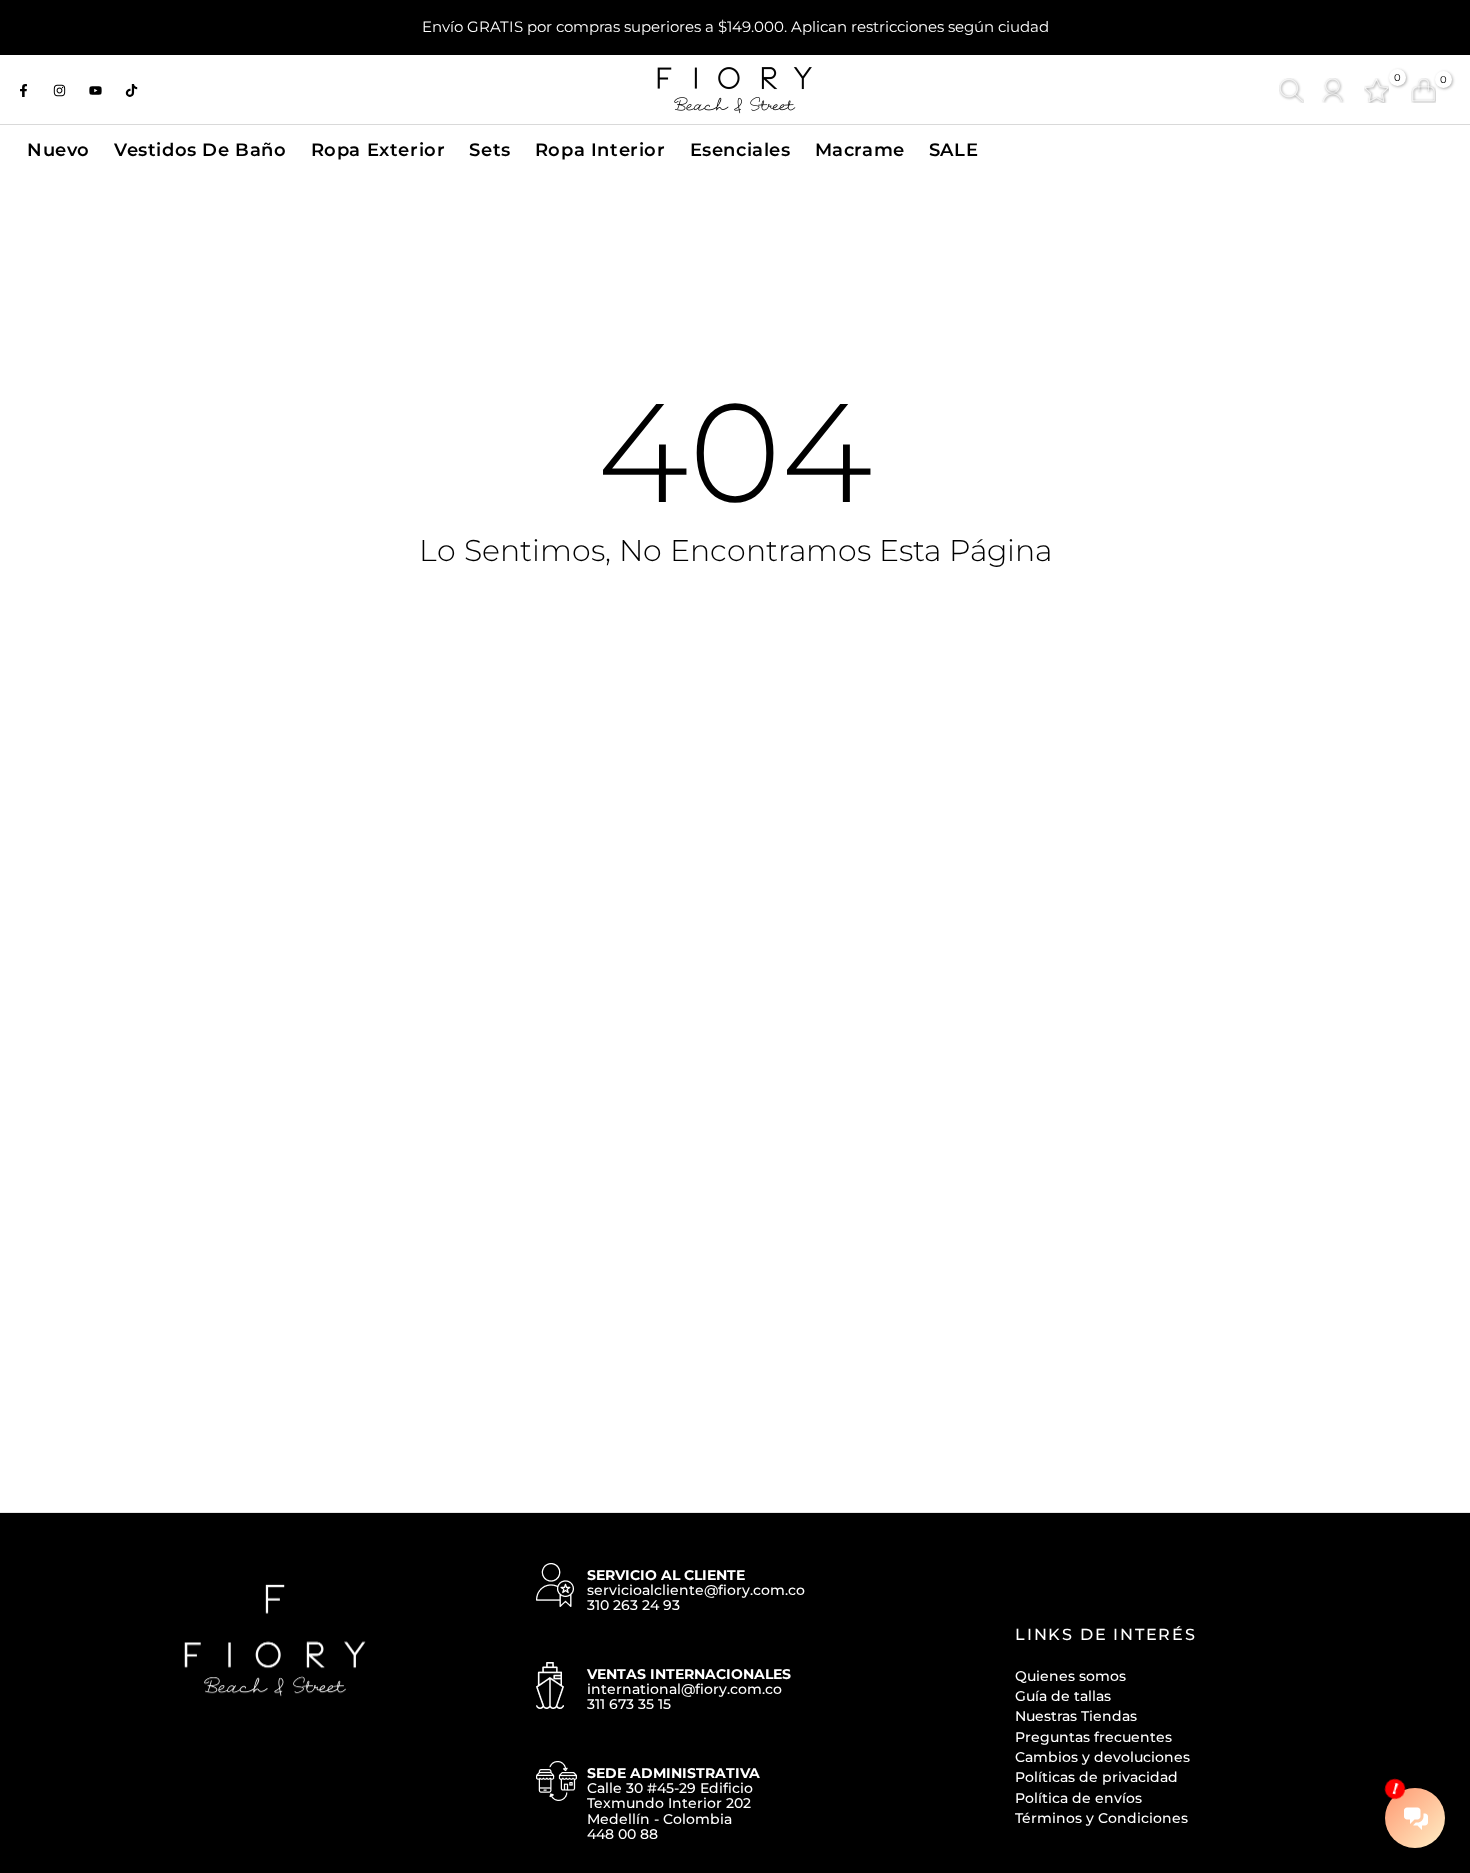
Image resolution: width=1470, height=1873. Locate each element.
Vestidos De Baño (200, 149)
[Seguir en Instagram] (59, 90)
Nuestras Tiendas (1076, 1716)
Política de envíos (1078, 1798)
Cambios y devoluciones (1102, 1757)
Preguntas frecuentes (1093, 1737)
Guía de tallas (1063, 1696)
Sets (489, 149)
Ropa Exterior (378, 149)
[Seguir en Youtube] (95, 90)
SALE (953, 149)
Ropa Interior (600, 149)
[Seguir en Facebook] (23, 90)
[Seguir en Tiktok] (131, 90)
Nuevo (58, 149)
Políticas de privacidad (1096, 1777)
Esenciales (740, 149)
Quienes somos (1070, 1676)
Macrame (860, 149)
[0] (1376, 90)
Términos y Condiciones (1101, 1818)
